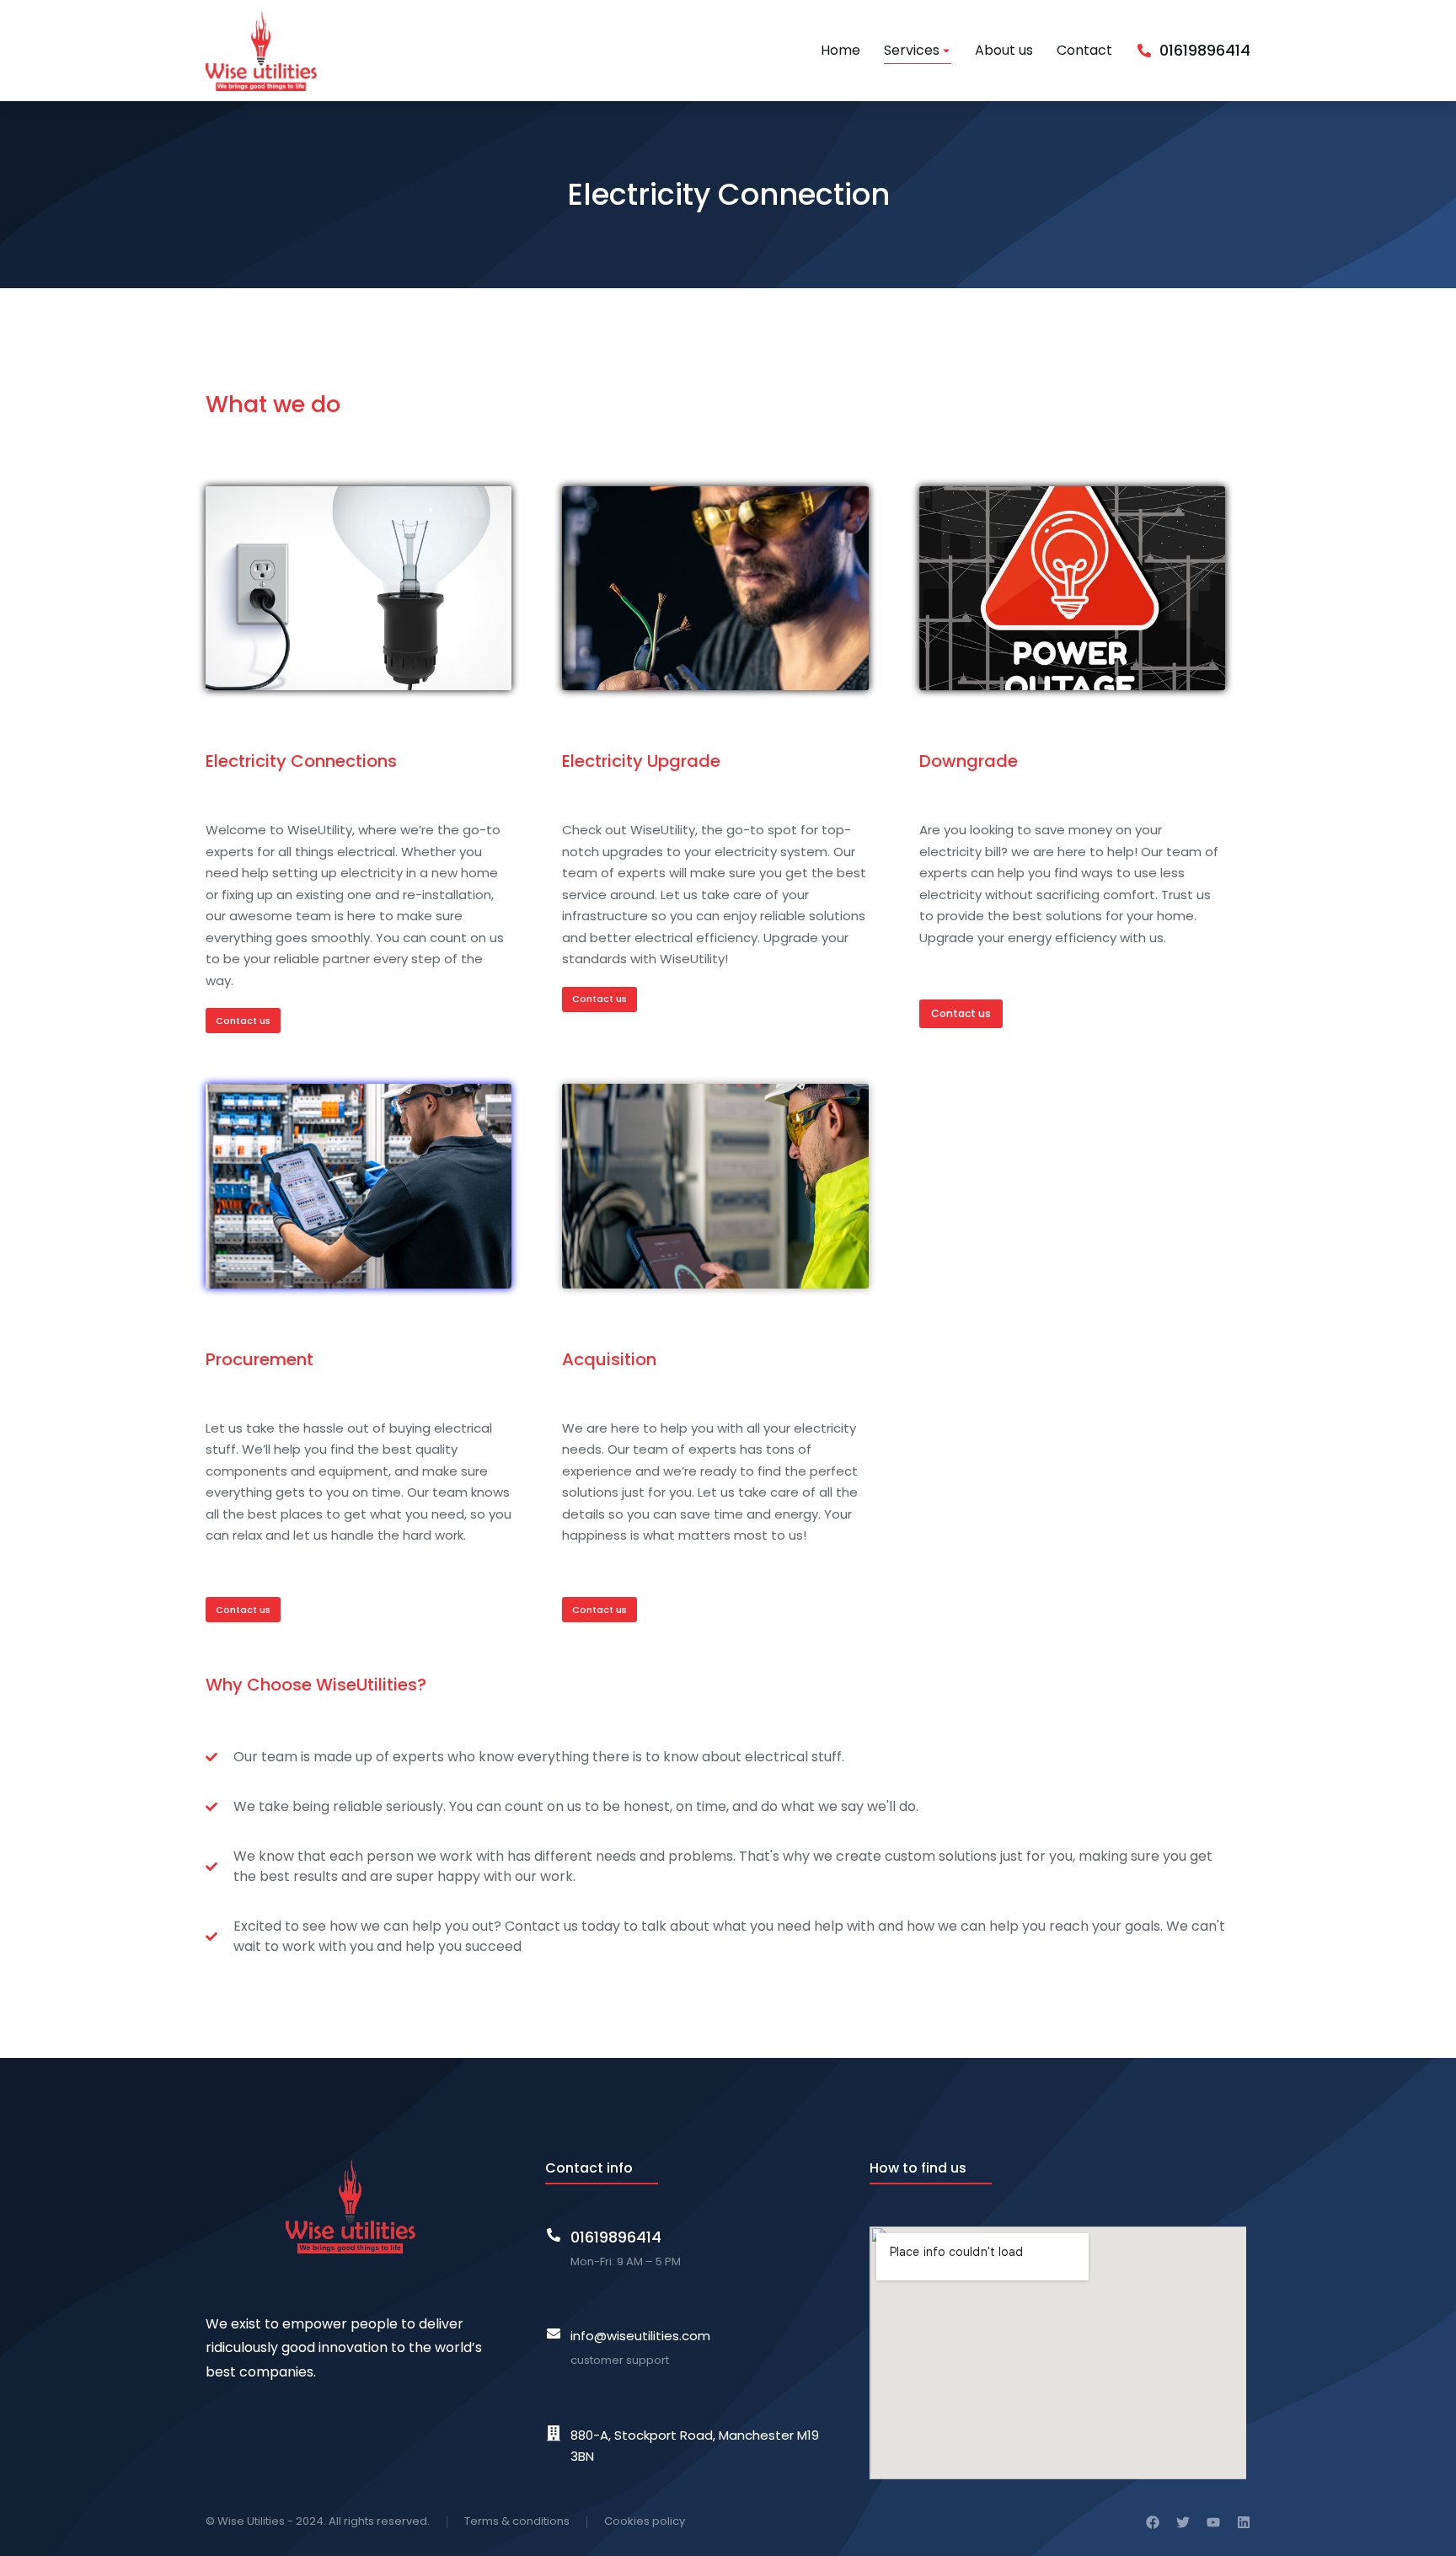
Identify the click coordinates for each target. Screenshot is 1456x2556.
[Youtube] (1213, 2522)
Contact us (243, 1021)
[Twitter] (1183, 2522)
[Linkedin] (1244, 2522)
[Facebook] (1153, 2522)
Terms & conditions (517, 2521)
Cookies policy (645, 2521)
